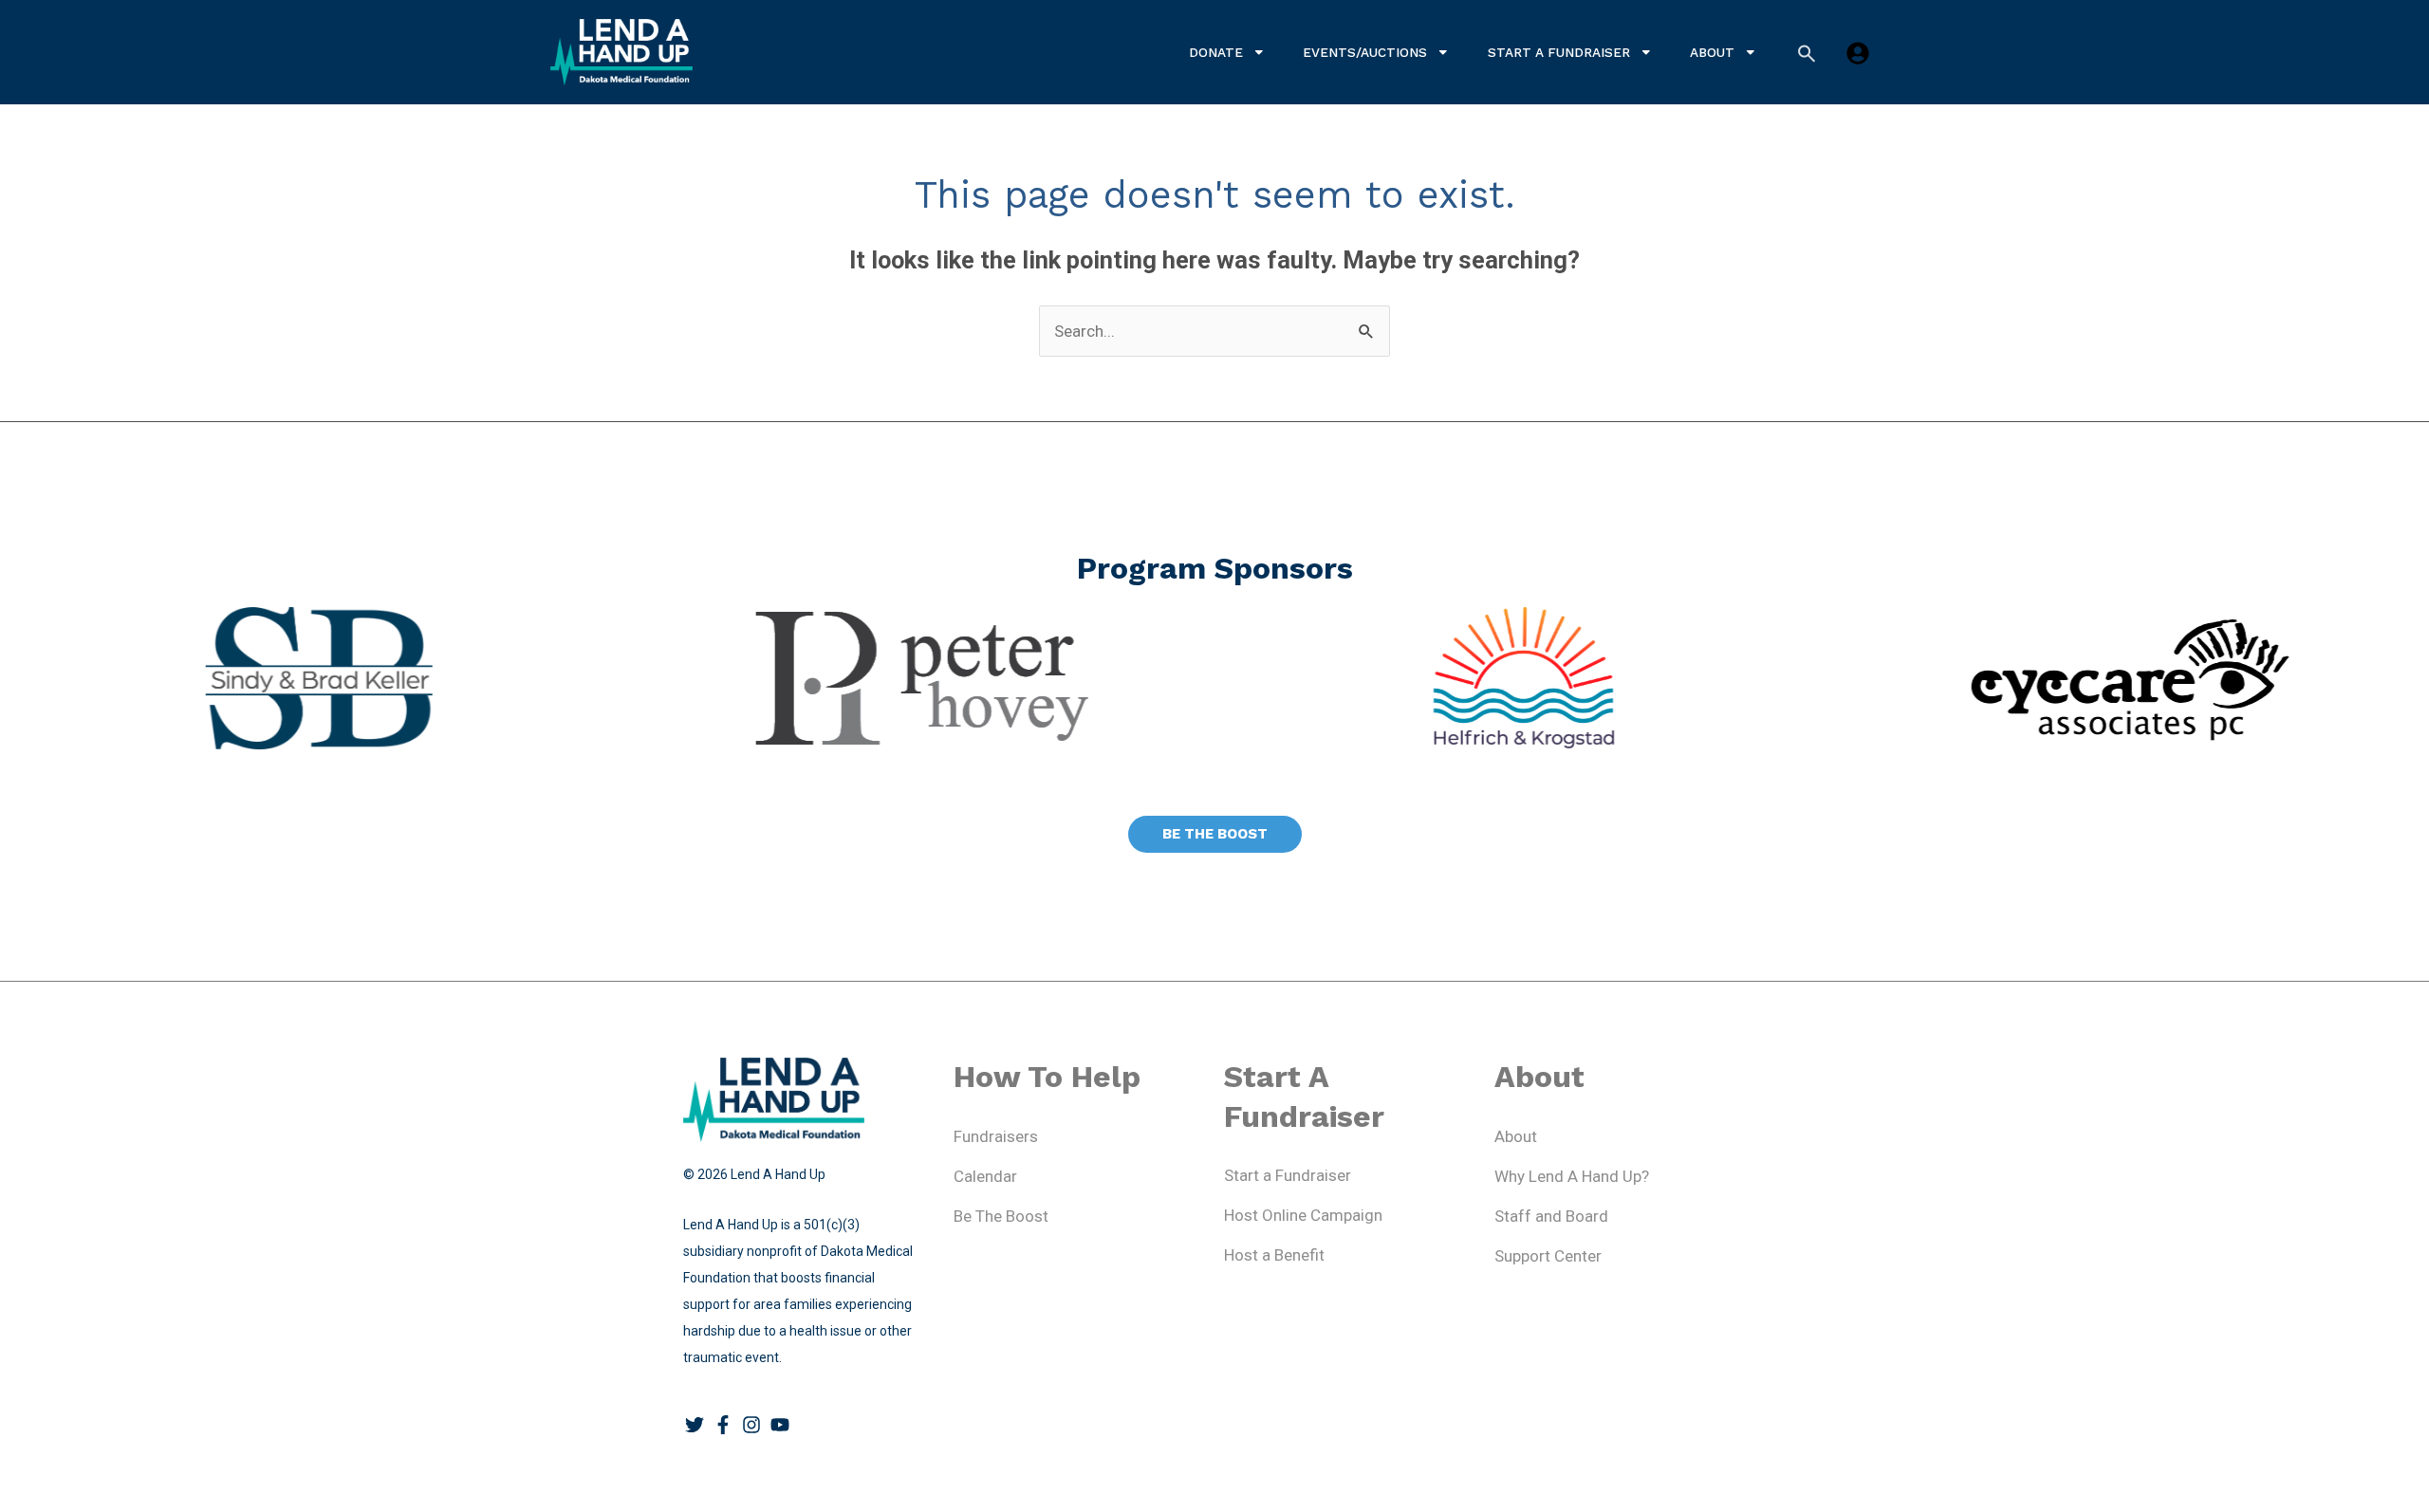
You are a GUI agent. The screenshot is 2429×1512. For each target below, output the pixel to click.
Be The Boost (1001, 1216)
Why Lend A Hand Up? (1572, 1176)
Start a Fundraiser (1559, 52)
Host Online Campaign (1303, 1215)
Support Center (1548, 1256)
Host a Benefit (1274, 1255)
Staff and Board (1551, 1216)
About (1712, 52)
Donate (1216, 52)
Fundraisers (996, 1136)
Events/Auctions (1365, 52)
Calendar (985, 1176)
